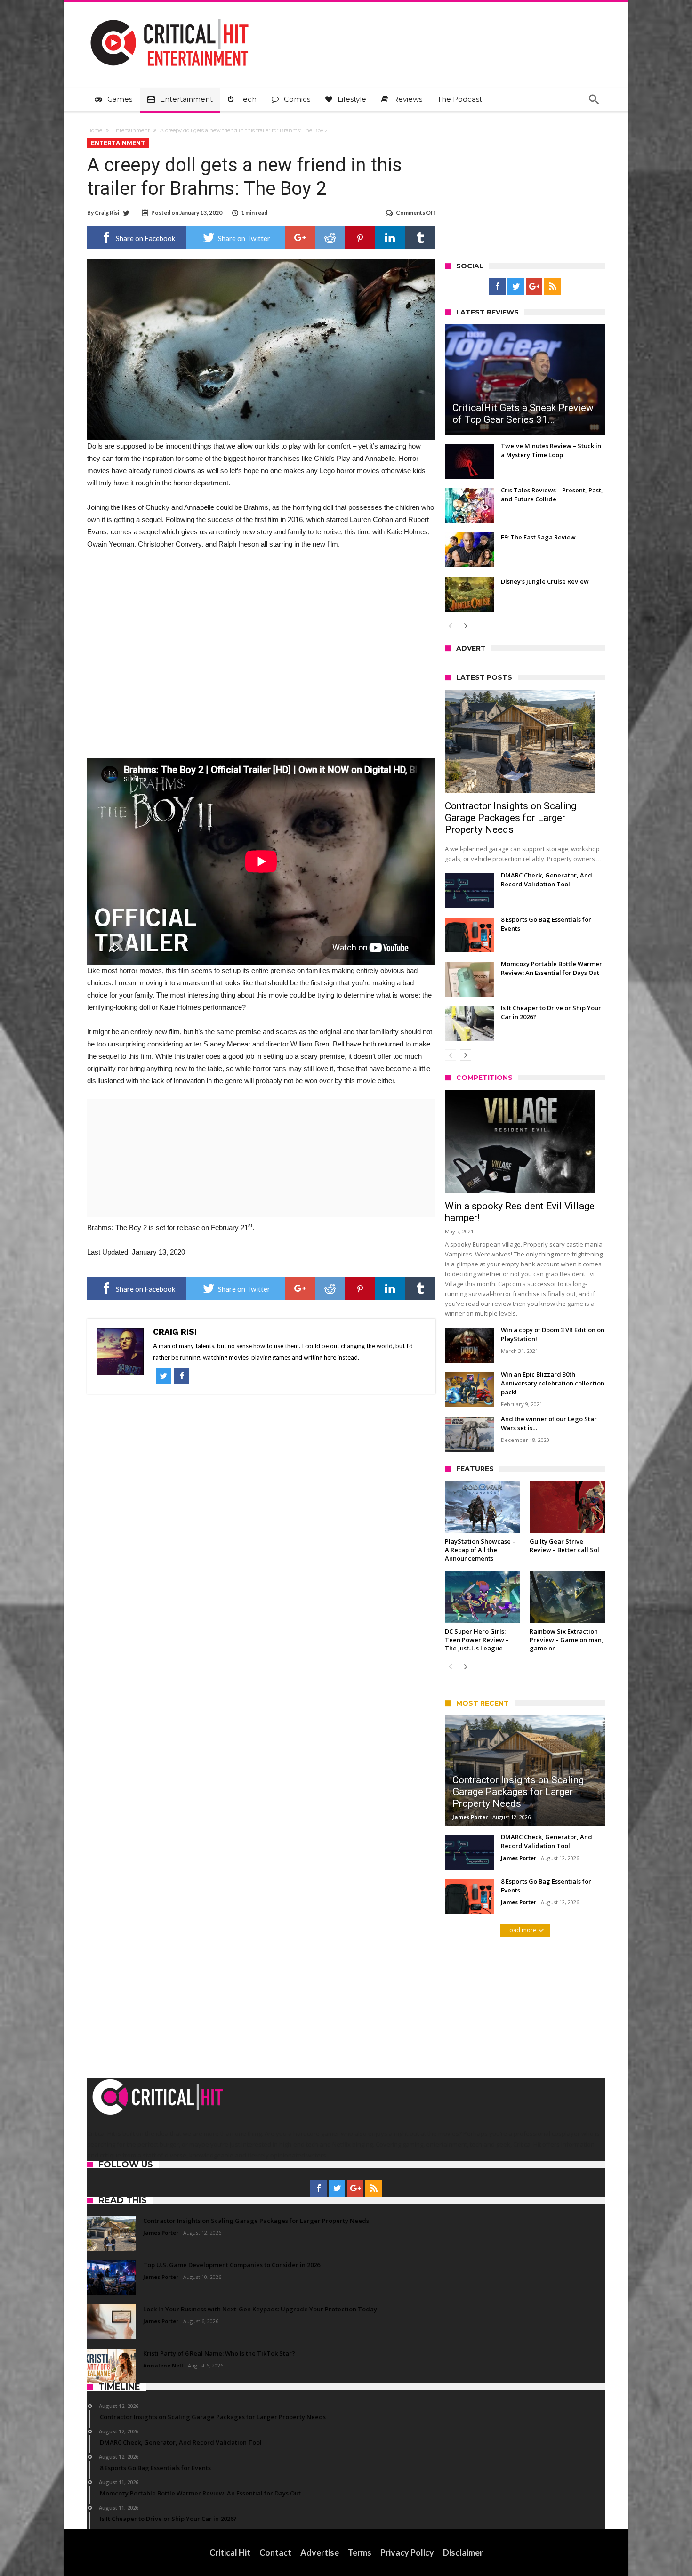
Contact (275, 2552)
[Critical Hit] (169, 16)
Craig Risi (107, 213)
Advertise (320, 2552)
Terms (360, 2552)
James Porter (470, 1817)
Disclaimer (463, 2552)
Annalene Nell (163, 2365)
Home (95, 130)
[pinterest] (360, 238)
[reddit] (330, 238)
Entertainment (131, 130)
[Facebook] (497, 287)
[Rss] (552, 287)
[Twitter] (516, 287)
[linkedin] (390, 238)
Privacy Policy (407, 2552)
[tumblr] (420, 238)
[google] (300, 238)
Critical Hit (230, 2552)
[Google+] (534, 287)
